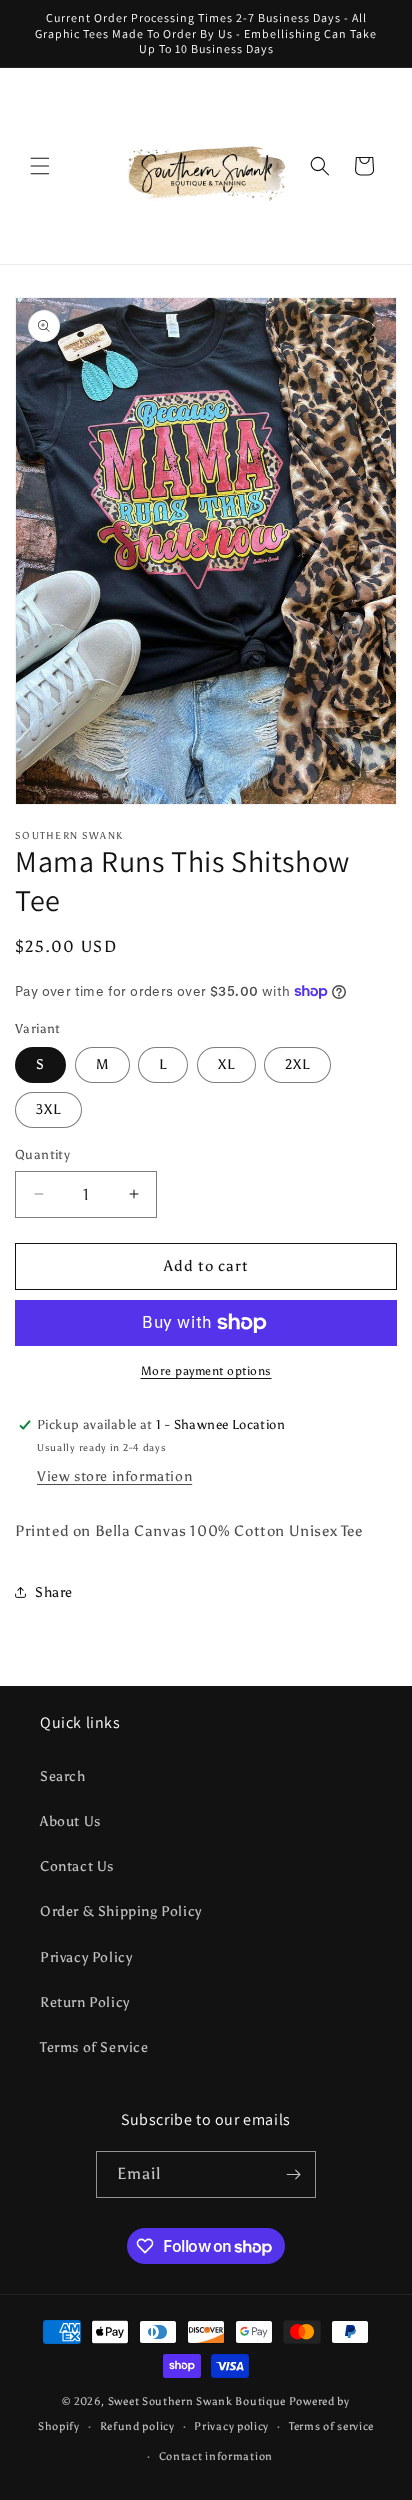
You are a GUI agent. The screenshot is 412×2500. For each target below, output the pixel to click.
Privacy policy (231, 2426)
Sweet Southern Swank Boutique (198, 2401)
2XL (297, 1064)
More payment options (206, 1371)
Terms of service (331, 2426)
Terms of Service (94, 2047)
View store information (114, 1476)
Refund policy (137, 2426)
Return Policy (85, 2002)
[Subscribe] (293, 2174)
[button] (40, 166)
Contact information (216, 2456)
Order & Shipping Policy (121, 1911)
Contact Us (77, 1866)
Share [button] (54, 1592)
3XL (48, 1109)
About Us (70, 1821)
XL (226, 1064)
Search (63, 1776)
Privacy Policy (86, 1957)
